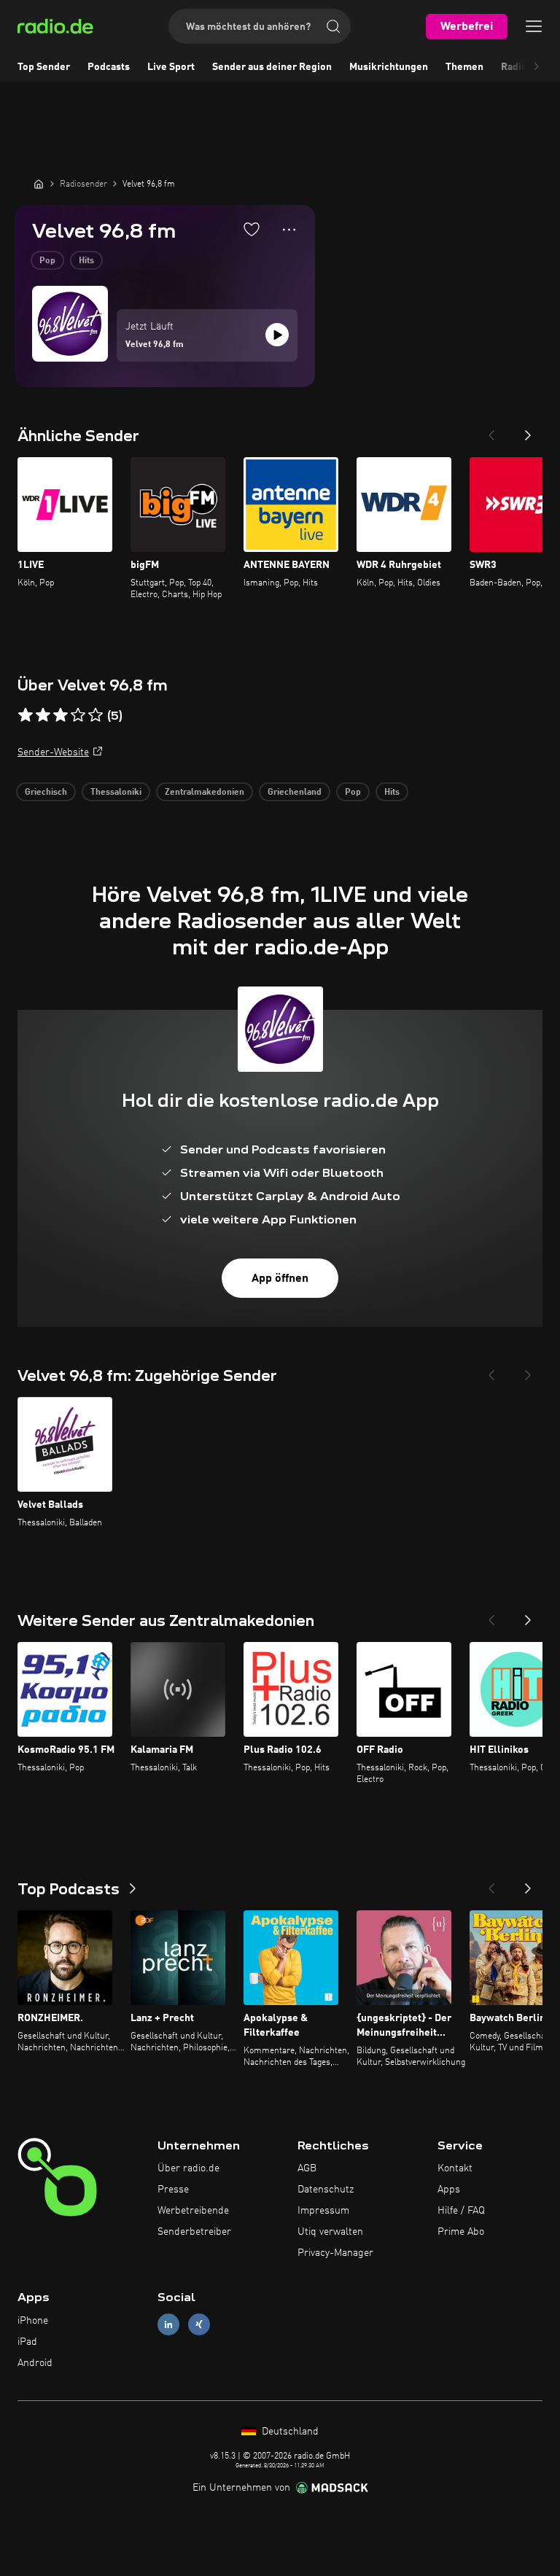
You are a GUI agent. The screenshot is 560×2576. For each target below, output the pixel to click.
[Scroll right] (537, 67)
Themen (464, 67)
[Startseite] (39, 184)
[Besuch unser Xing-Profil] (199, 2325)
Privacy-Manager (335, 2253)
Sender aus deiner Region (272, 67)
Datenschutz (326, 2190)
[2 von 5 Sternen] (43, 715)
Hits (86, 261)
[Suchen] (333, 26)
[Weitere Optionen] (289, 230)
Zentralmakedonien (205, 793)
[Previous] (491, 431)
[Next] (528, 431)
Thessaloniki (116, 793)
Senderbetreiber (194, 2232)
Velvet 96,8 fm (155, 345)
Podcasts (109, 67)
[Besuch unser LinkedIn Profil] (168, 2325)
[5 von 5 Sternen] (96, 715)
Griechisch (46, 793)
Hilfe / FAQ (461, 2211)
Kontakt (455, 2168)
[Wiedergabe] (277, 335)
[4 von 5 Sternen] (78, 715)
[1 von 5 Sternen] (26, 715)
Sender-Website (53, 752)
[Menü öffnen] (534, 26)
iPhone (33, 2321)
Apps (449, 2190)
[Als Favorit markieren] (252, 229)
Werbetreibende (193, 2211)
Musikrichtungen (389, 67)
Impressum (323, 2211)
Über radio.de (188, 2168)
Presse (173, 2190)
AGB (307, 2168)
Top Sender (44, 67)
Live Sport (171, 67)
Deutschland (289, 2432)
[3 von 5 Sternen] (61, 715)
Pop (47, 261)
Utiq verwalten (330, 2232)
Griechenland (295, 793)
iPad (27, 2342)
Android (35, 2363)
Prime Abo (461, 2232)
